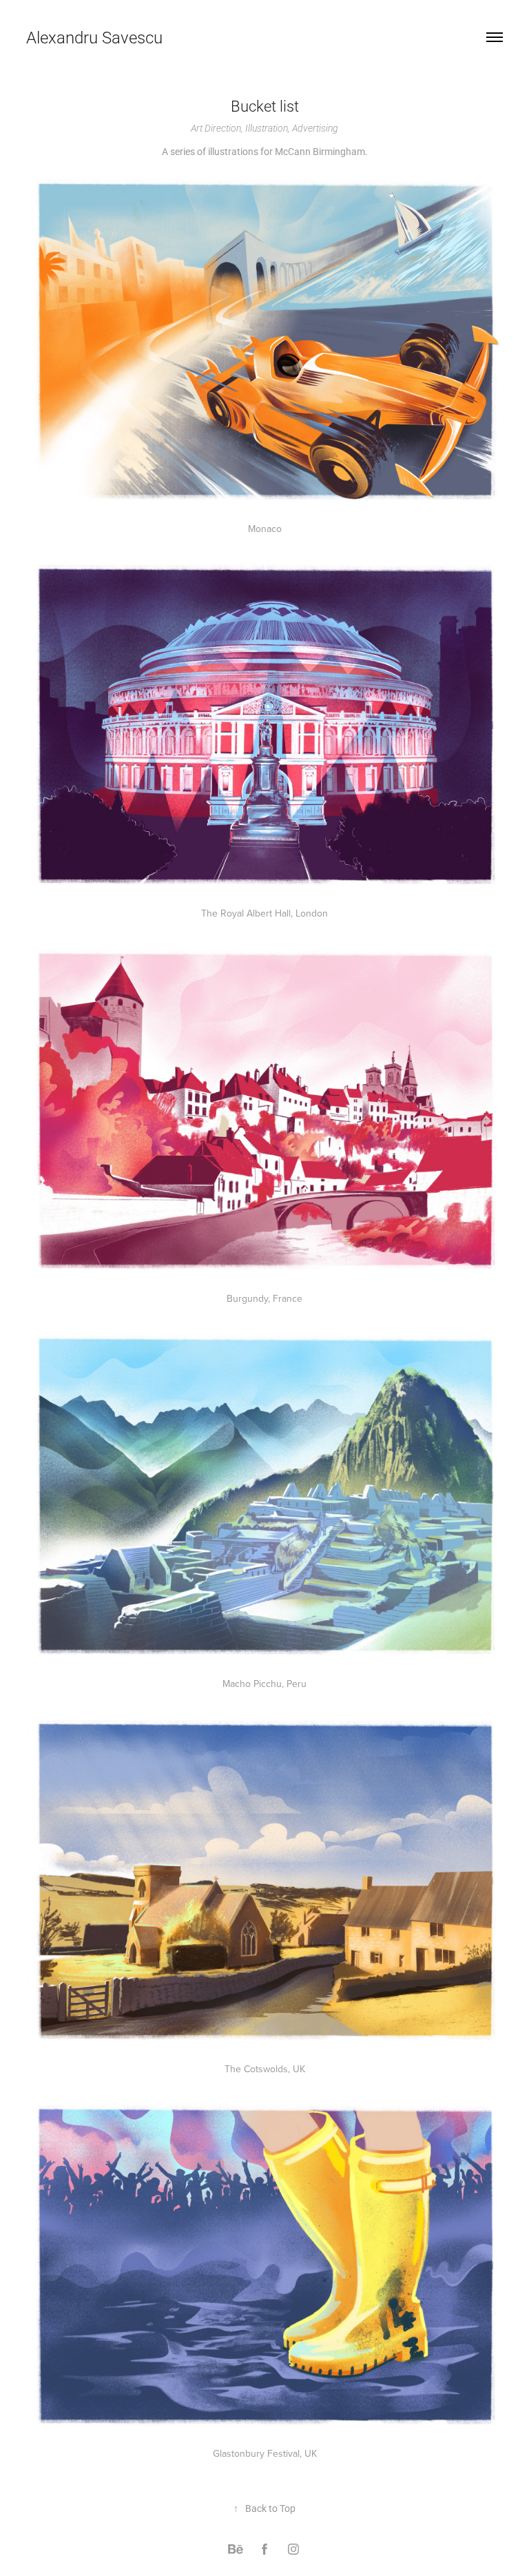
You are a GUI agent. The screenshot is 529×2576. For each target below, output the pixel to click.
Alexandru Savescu (94, 37)
